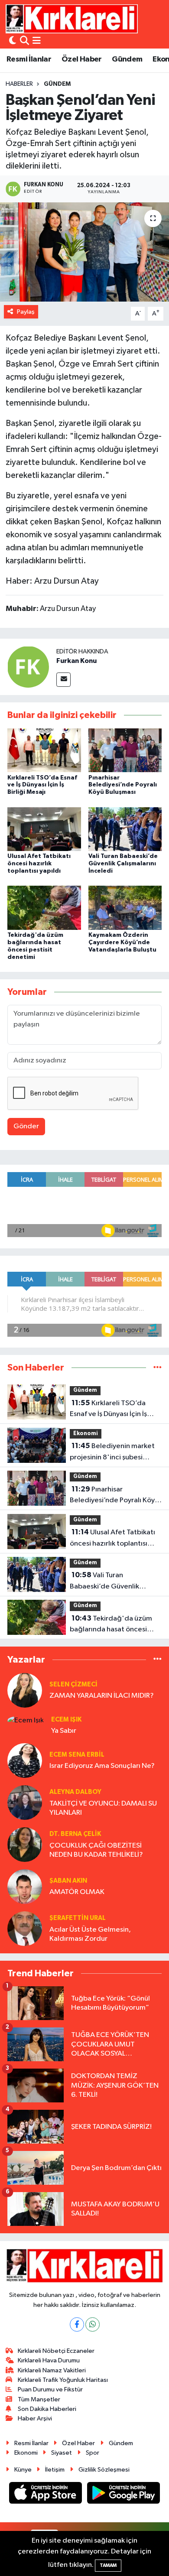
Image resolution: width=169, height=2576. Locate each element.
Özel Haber (82, 59)
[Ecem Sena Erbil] (25, 1760)
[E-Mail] (63, 680)
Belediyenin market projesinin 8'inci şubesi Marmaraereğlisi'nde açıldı (114, 1452)
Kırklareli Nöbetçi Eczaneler (56, 2351)
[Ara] (24, 41)
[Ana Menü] (37, 41)
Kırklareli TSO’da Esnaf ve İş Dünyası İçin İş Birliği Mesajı (42, 785)
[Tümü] (158, 1368)
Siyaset (62, 2453)
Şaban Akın (68, 1881)
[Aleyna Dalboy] (25, 1802)
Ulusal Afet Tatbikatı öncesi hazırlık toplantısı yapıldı (39, 864)
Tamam (108, 2565)
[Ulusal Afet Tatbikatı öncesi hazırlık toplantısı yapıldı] (44, 829)
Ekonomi (86, 1434)
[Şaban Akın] (25, 1886)
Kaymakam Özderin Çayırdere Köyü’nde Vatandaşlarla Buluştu (122, 942)
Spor (93, 2453)
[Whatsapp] (93, 2324)
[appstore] (46, 2495)
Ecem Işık (66, 1720)
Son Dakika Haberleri (47, 2409)
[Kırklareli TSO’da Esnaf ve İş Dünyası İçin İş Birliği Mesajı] (44, 750)
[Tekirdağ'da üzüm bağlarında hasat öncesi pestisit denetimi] (44, 908)
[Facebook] (77, 2324)
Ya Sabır (64, 1731)
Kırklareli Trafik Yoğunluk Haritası (63, 2380)
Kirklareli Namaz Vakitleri (52, 2370)
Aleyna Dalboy (75, 1792)
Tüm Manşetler (39, 2399)
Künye (23, 2470)
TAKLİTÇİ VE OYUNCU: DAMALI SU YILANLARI (103, 1808)
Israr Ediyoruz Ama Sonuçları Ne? (102, 1766)
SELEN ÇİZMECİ (73, 1684)
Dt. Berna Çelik (75, 1834)
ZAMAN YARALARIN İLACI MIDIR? (102, 1696)
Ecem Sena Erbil (77, 1755)
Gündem (127, 59)
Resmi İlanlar (29, 59)
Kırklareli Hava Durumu (49, 2360)
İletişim (55, 2470)
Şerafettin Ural (78, 1918)
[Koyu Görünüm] (13, 41)
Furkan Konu (76, 661)
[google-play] (124, 2495)
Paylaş (26, 312)
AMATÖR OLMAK (77, 1892)
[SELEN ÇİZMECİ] (25, 1690)
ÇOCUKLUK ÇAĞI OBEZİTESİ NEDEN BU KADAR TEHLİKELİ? (96, 1850)
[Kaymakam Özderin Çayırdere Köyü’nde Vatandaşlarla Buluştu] (125, 908)
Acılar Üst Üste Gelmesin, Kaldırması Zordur (90, 1934)
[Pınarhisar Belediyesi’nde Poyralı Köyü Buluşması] (125, 750)
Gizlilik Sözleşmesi (104, 2470)
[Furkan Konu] (28, 667)
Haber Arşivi (35, 2418)
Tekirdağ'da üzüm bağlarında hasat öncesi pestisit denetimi (111, 1625)
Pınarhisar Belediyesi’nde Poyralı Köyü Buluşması (123, 785)
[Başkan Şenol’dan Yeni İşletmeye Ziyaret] (84, 252)
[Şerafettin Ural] (25, 1928)
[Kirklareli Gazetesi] (72, 19)
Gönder (26, 1126)
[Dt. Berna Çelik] (25, 1844)
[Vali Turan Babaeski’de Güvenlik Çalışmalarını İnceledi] (125, 829)
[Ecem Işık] (26, 1720)
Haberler (19, 84)
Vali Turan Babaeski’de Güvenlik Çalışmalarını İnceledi (123, 864)
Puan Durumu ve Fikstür (50, 2389)
